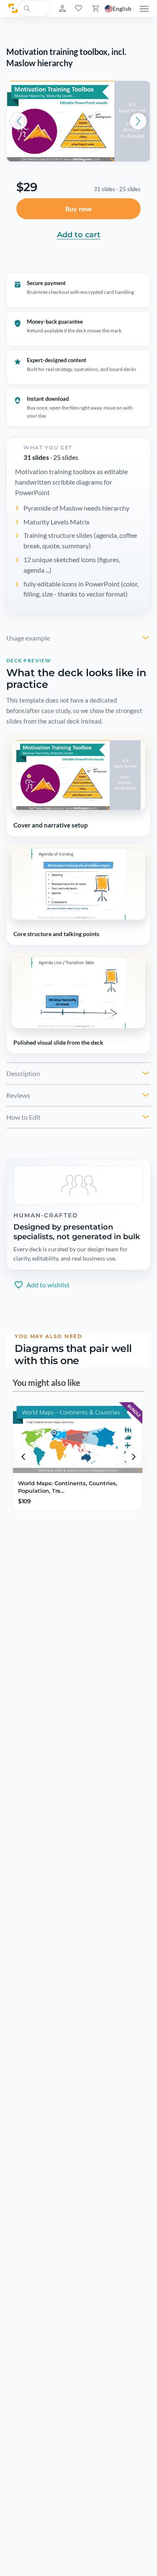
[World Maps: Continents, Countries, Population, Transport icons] (78, 1439)
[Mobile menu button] (144, 8)
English (122, 9)
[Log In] (62, 8)
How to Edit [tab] (23, 1117)
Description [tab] (23, 1073)
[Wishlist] (78, 8)
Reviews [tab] (18, 1095)
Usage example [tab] (28, 638)
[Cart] (95, 8)
